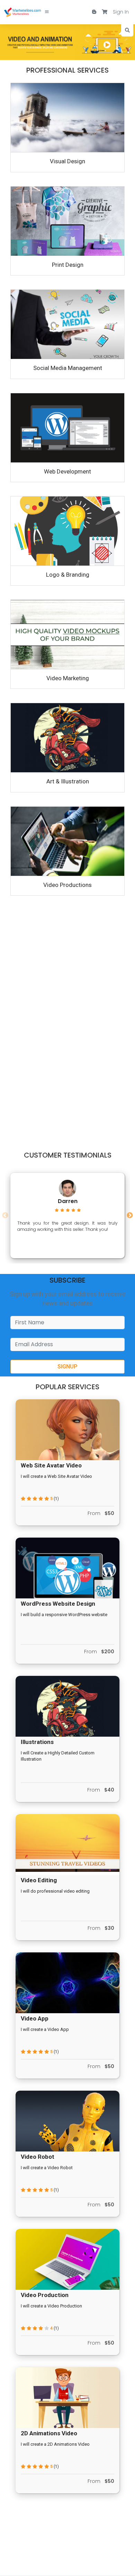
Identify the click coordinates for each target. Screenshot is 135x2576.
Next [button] (130, 1216)
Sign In (121, 12)
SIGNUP (67, 1367)
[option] (67, 1216)
